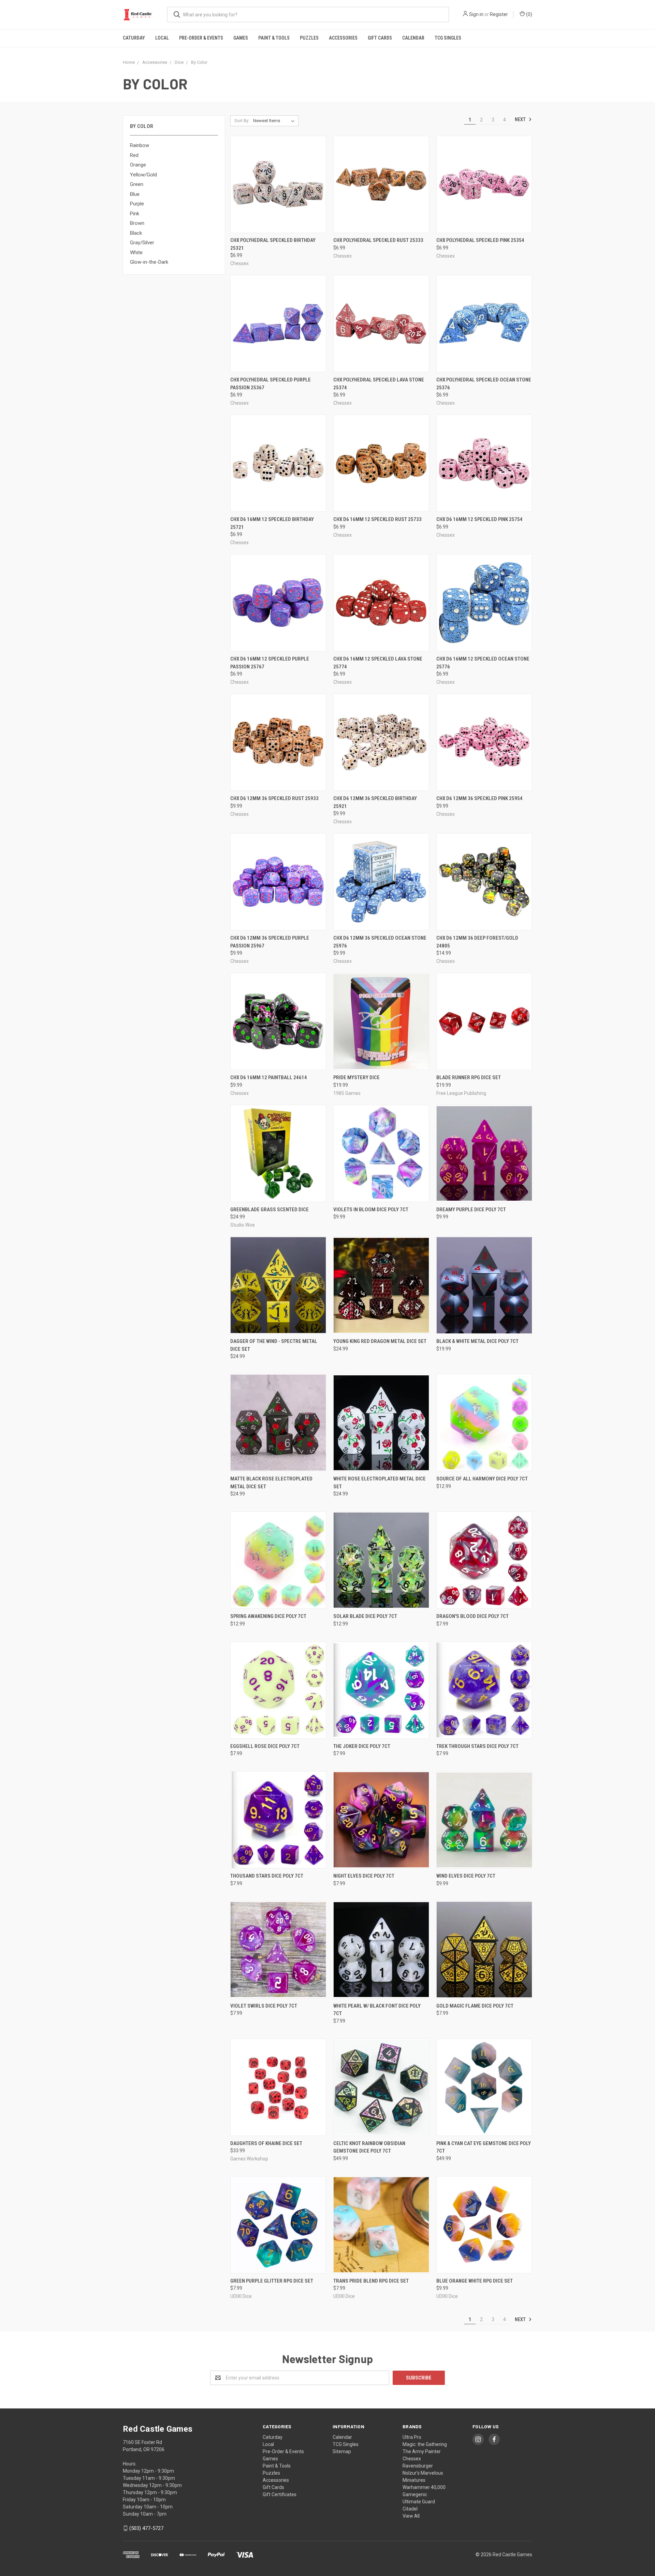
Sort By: (242, 121)
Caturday (134, 38)
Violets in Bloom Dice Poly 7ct (371, 1210)
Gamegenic (415, 2494)
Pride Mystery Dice (356, 1077)
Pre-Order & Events (201, 38)
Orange (138, 165)
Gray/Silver (142, 243)
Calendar (413, 38)
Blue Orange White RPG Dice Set (475, 2281)
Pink (135, 214)
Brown (137, 223)
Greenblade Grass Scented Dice (270, 1210)
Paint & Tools (274, 38)
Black (136, 233)
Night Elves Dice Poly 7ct (364, 1876)
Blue (135, 194)
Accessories (343, 38)
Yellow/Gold (143, 175)
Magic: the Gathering (425, 2444)
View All (411, 2516)
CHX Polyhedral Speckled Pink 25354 (480, 240)
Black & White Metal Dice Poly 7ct (477, 1341)
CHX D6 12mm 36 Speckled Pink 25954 (479, 798)
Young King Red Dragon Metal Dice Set (380, 1341)
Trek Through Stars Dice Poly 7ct (477, 1746)
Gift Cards (380, 38)
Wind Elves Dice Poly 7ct (466, 1876)
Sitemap (342, 2451)
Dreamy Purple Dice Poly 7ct (471, 1210)
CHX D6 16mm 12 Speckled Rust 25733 (377, 519)
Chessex (412, 2459)
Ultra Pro (412, 2437)
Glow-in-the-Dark (149, 262)
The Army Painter (422, 2451)
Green (137, 184)
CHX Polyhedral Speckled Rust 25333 (378, 240)
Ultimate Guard (419, 2502)
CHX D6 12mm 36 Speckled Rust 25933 (274, 798)
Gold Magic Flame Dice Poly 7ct (475, 2006)
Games (241, 38)
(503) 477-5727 (146, 2528)
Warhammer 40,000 (424, 2487)
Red (134, 155)
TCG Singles (448, 38)
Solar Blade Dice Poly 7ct (365, 1616)
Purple (137, 204)
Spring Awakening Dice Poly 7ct (268, 1616)
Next (521, 119)
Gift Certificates (280, 2494)
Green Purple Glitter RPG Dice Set (272, 2281)
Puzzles (309, 38)
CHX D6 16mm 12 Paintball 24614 (269, 1077)
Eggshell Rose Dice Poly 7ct (265, 1746)
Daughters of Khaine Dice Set (266, 2143)
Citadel (410, 2509)
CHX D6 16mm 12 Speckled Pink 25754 (479, 519)
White (136, 252)
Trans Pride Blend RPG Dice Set (371, 2281)
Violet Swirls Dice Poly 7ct (264, 2006)
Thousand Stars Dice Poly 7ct (267, 1876)
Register (499, 14)
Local (162, 38)
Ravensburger (418, 2466)
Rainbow (140, 145)
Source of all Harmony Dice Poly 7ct (482, 1479)
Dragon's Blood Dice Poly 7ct (472, 1616)
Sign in (476, 14)
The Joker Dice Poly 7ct (362, 1746)
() (529, 14)
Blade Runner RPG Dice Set (469, 1077)
